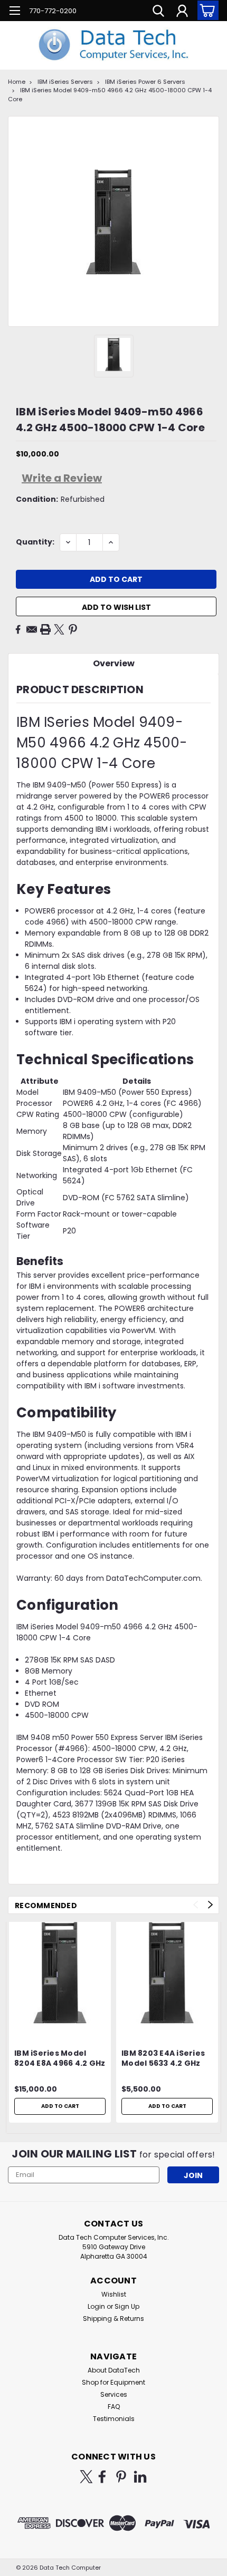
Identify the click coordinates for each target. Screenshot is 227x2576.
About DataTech (114, 2370)
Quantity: (35, 542)
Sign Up (127, 2306)
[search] (158, 12)
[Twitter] (59, 629)
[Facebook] (18, 629)
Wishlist (114, 2294)
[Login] (182, 12)
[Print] (45, 629)
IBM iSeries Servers (65, 82)
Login (96, 2306)
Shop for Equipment (113, 2382)
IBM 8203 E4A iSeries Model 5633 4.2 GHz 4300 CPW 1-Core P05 (165, 2059)
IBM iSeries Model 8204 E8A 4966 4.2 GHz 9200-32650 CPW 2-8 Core (60, 2059)
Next (210, 1905)
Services (114, 2394)
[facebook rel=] (102, 2477)
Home (17, 82)
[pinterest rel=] (121, 2477)
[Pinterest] (73, 629)
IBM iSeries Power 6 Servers (145, 82)
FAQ (114, 2407)
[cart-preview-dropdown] (206, 10)
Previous (196, 1905)
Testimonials (114, 2419)
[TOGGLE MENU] (15, 12)
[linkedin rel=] (140, 2477)
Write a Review (62, 478)
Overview (114, 663)
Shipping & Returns (113, 2319)
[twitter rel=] (86, 2477)
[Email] (32, 629)
